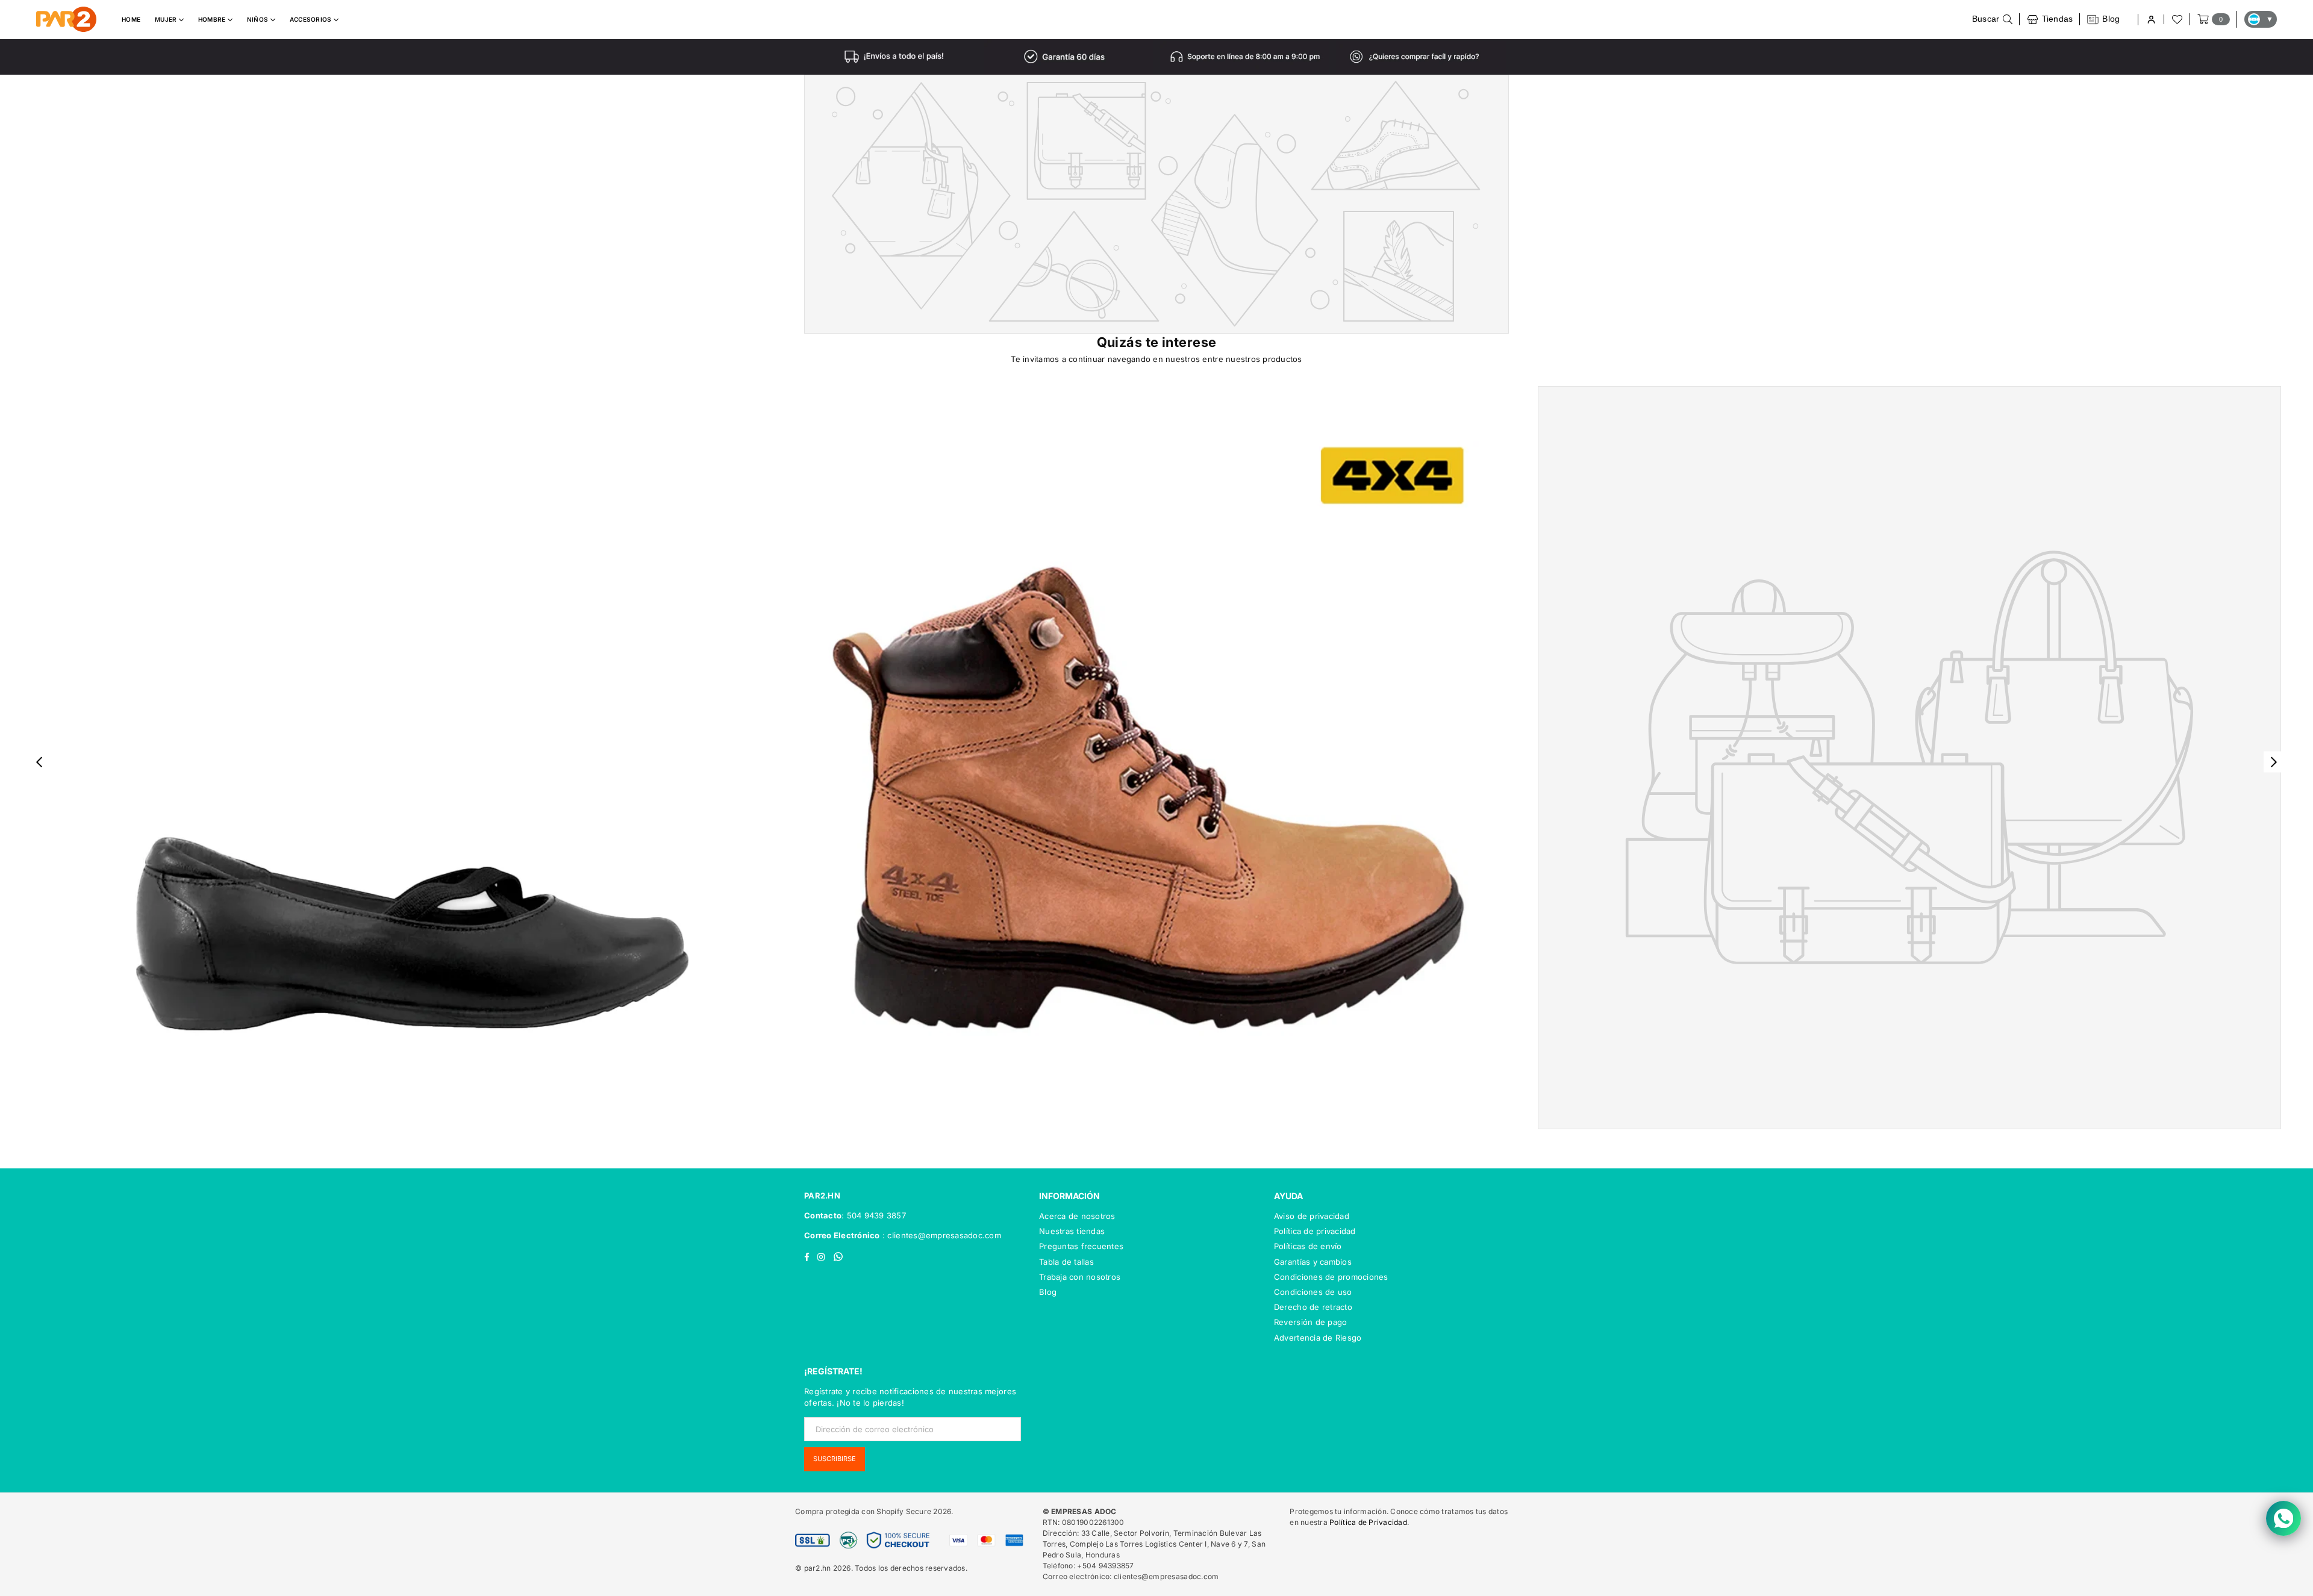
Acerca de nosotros (1077, 1216)
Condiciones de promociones (1331, 1277)
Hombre (213, 19)
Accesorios (312, 19)
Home (131, 19)
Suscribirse (835, 1459)
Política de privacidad (1315, 1231)
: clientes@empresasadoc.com (941, 1235)
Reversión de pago (1310, 1322)
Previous (39, 762)
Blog (1048, 1292)
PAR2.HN (822, 1195)
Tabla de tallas (1066, 1262)
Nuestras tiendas (1072, 1231)
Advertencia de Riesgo (1318, 1338)
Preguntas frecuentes (1081, 1246)
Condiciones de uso (1313, 1292)
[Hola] (2151, 20)
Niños (259, 19)
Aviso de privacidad (1312, 1216)
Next (2274, 762)
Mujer (167, 19)
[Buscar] (1993, 19)
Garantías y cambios (1313, 1262)
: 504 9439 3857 (874, 1215)
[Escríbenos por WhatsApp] (2283, 1518)
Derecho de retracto (1313, 1307)
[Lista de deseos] (2176, 19)
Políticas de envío (1308, 1246)
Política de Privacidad (1368, 1522)
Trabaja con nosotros (1080, 1277)
